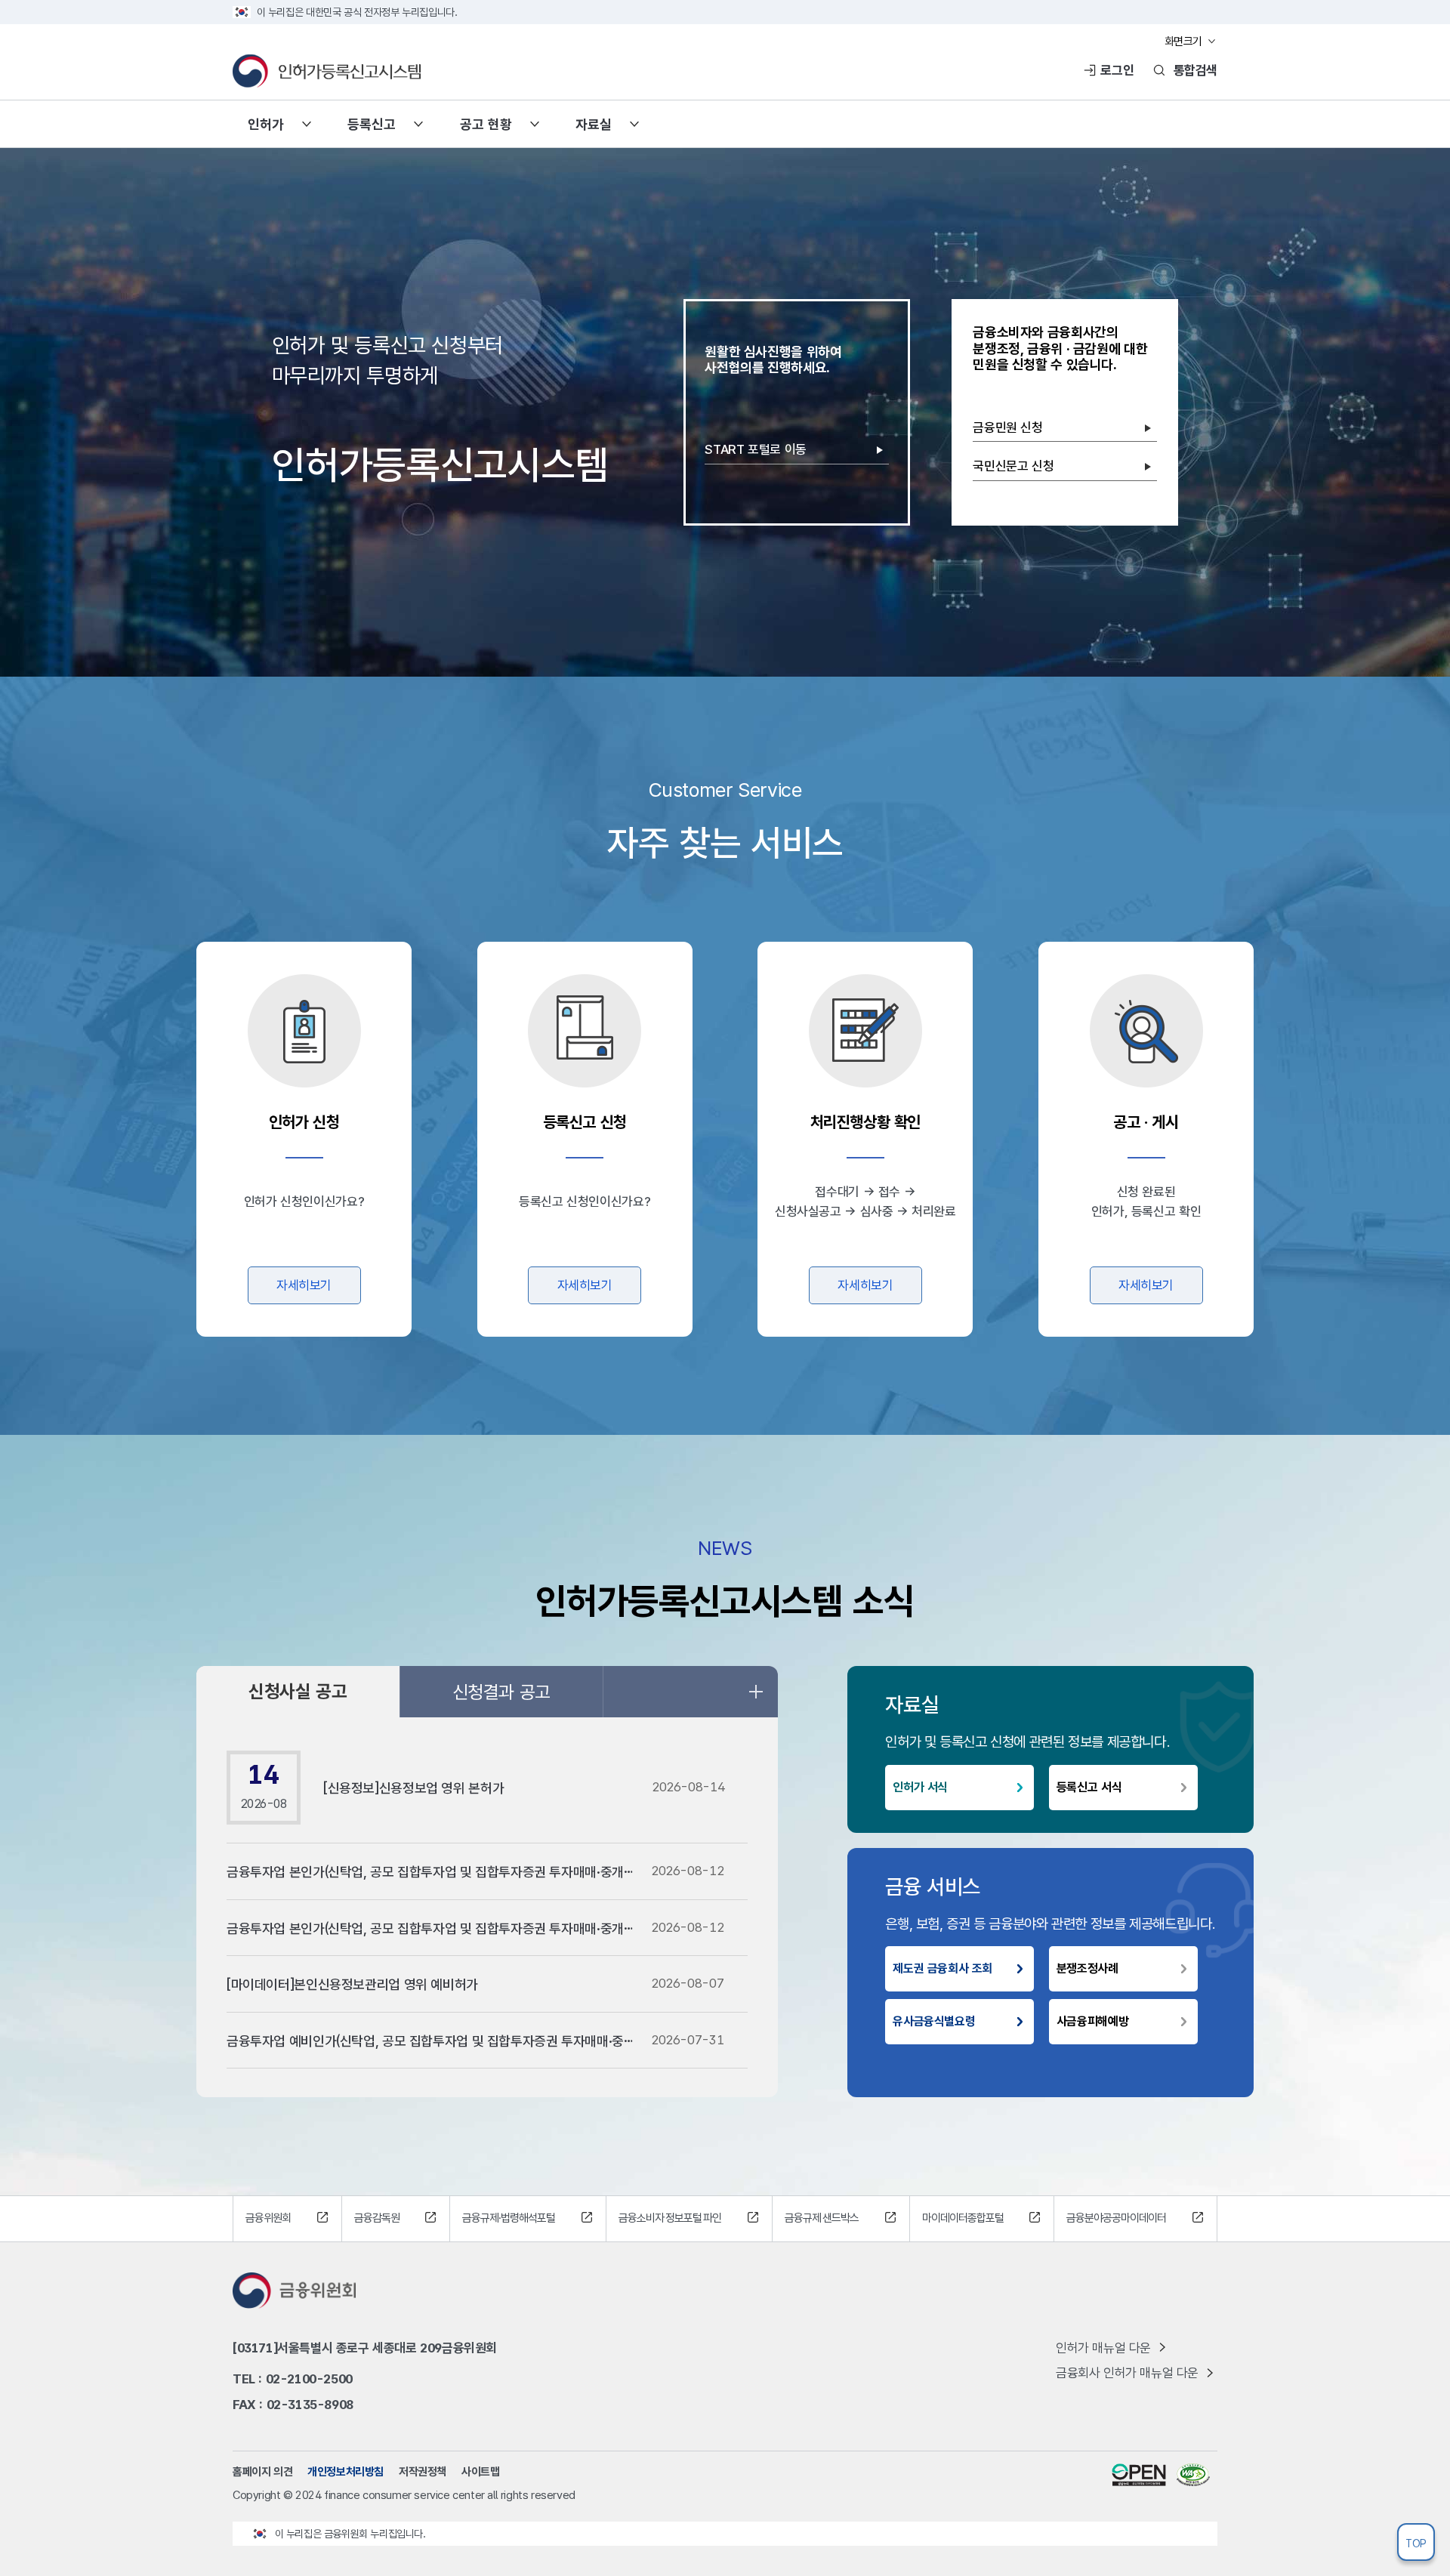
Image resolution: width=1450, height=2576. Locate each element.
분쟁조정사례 (1087, 1968)
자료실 (594, 124)
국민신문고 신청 (1013, 466)
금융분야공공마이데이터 (1116, 2218)
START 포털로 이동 (755, 449)
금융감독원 (377, 2218)
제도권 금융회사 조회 (942, 1968)
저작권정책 (423, 2472)
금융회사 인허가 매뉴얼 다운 (1127, 2373)
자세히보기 (304, 1285)
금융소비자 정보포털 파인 (670, 2218)
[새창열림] (1139, 2474)
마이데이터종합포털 (963, 2218)
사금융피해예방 (1092, 2021)
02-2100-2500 (309, 2379)
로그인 (1117, 70)
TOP (1416, 2544)
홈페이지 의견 (262, 2472)
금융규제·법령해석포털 (509, 2218)
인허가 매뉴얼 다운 (1103, 2348)
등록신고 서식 (1089, 1787)
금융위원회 (268, 2218)
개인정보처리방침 (346, 2472)
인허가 (266, 124)
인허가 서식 (920, 1787)
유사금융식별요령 (934, 2021)
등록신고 (372, 124)
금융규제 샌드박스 (822, 2218)
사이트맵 (480, 2472)
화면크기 (1183, 42)
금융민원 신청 (1007, 427)
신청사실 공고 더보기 (755, 1692)
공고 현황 (486, 124)
